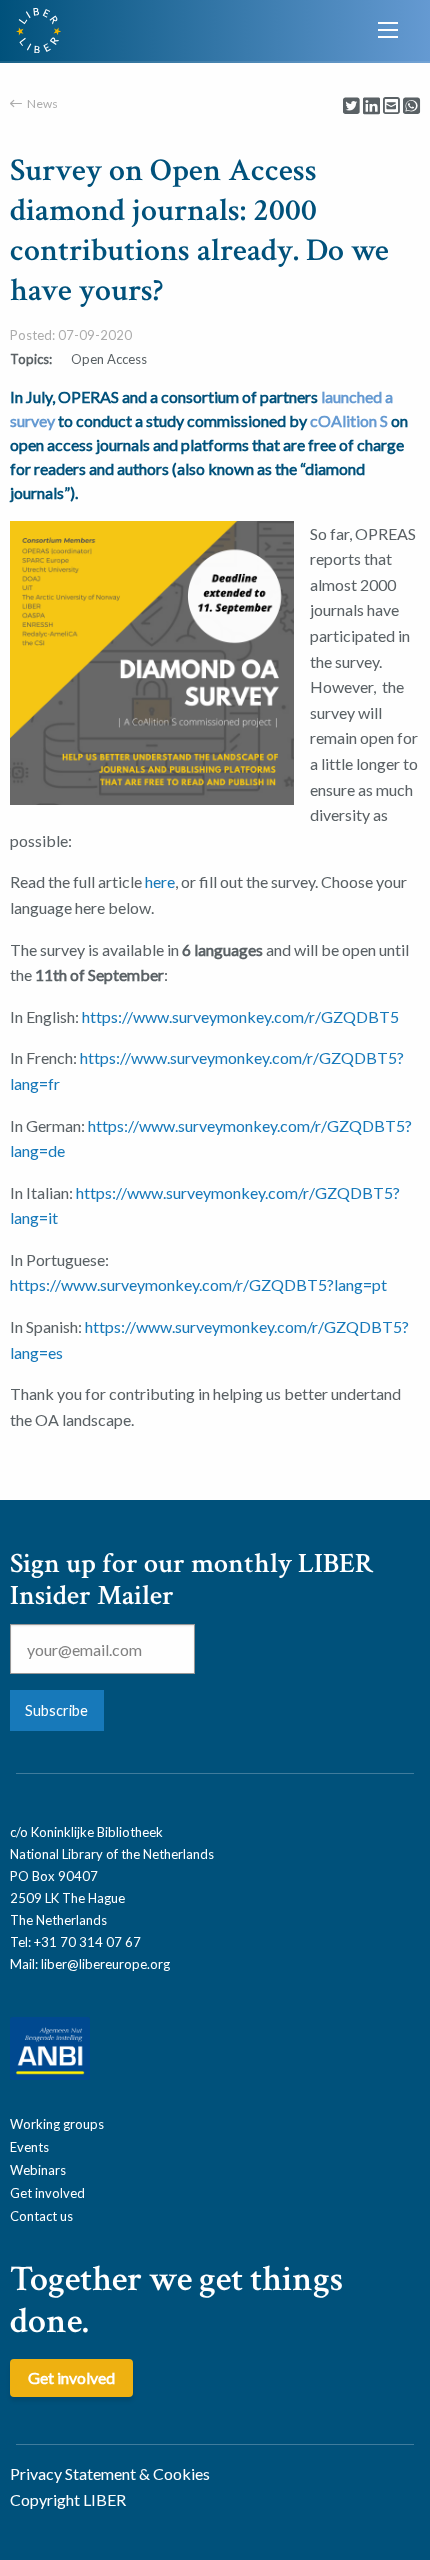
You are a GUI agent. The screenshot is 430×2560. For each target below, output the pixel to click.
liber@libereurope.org (105, 1964)
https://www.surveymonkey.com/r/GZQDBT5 (240, 1016)
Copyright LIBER (68, 2499)
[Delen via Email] (391, 106)
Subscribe (56, 1710)
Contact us (41, 2216)
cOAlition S (349, 420)
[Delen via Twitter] (351, 106)
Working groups (57, 2124)
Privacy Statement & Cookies (110, 2473)
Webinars (38, 2170)
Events (29, 2147)
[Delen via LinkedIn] (371, 106)
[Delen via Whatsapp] (411, 106)
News (42, 103)
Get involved (47, 2193)
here (160, 881)
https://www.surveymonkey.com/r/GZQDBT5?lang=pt (198, 1284)
